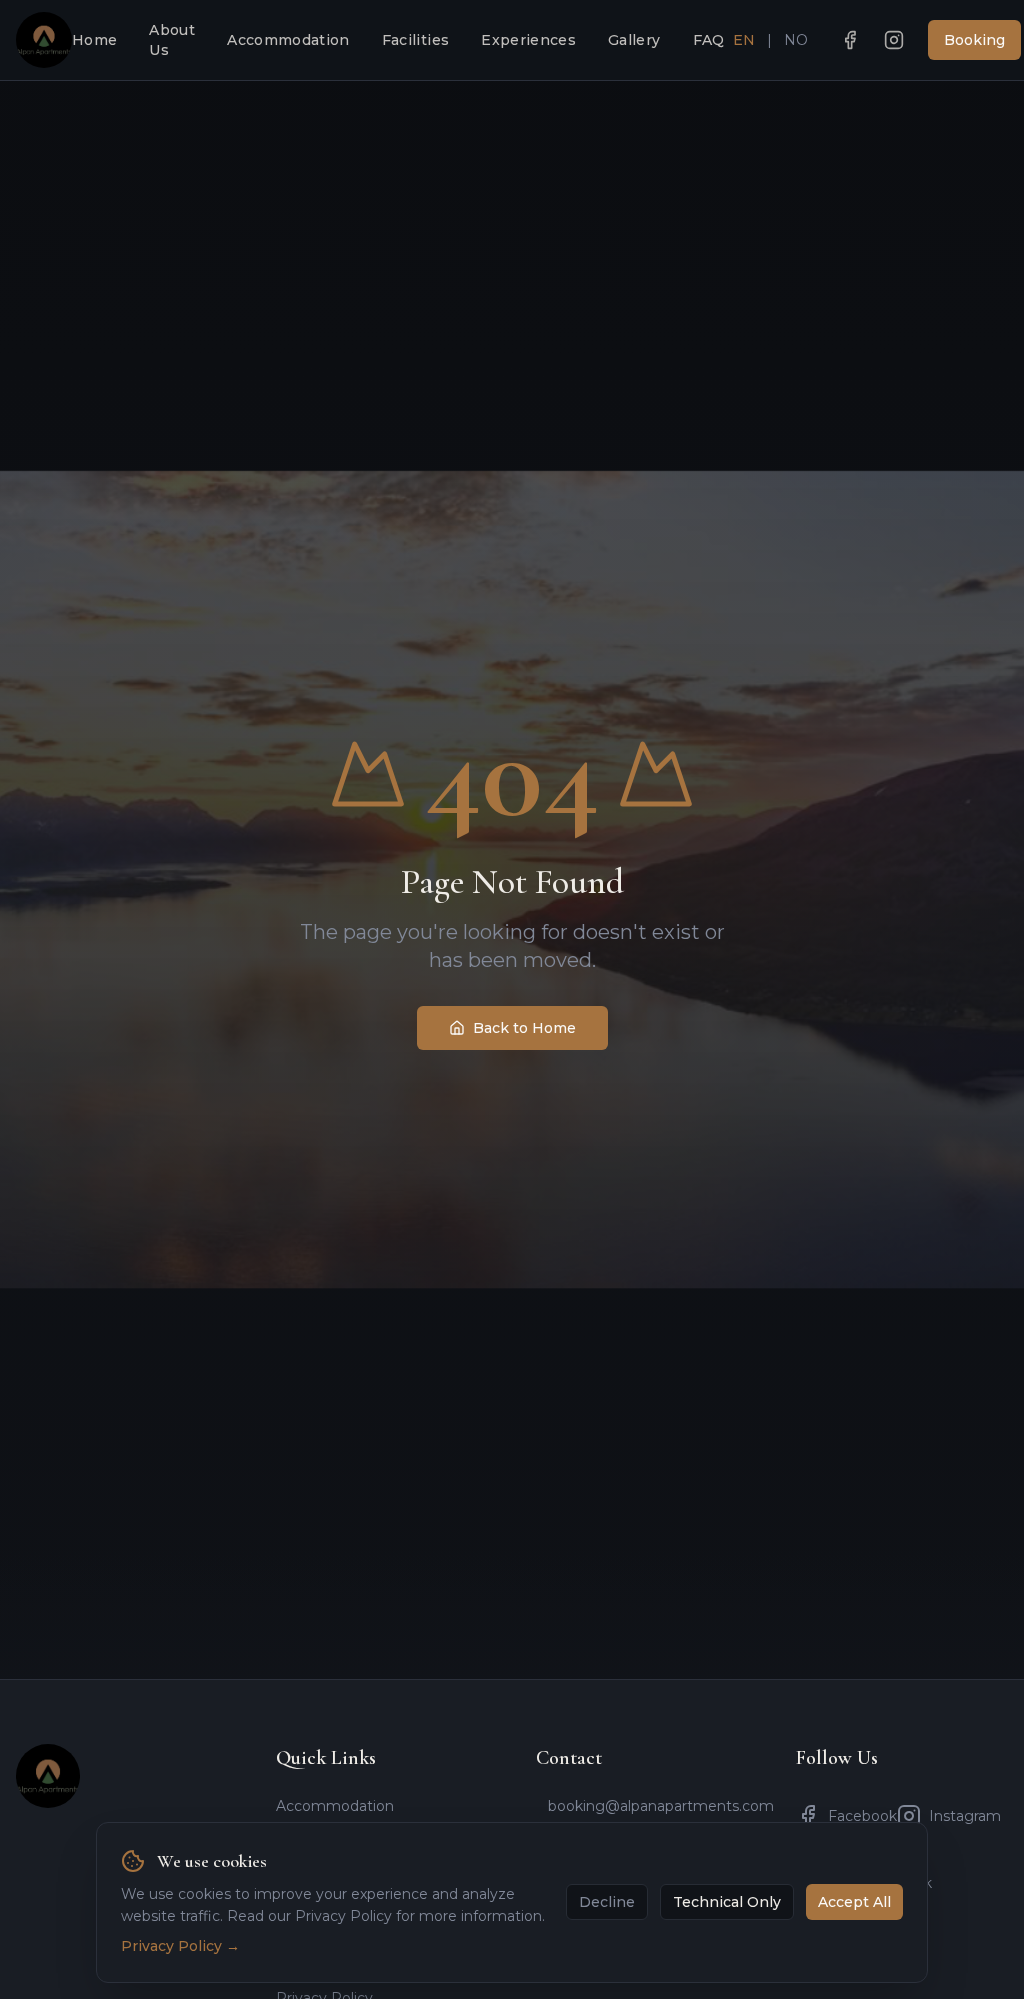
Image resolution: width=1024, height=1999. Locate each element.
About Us (172, 40)
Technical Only (727, 1902)
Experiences (528, 40)
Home (94, 40)
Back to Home (524, 1028)
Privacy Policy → (180, 1946)
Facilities (416, 40)
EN (744, 40)
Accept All (854, 1902)
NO (796, 40)
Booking (974, 40)
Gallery (634, 40)
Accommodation (288, 40)
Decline (607, 1902)
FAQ (709, 40)
